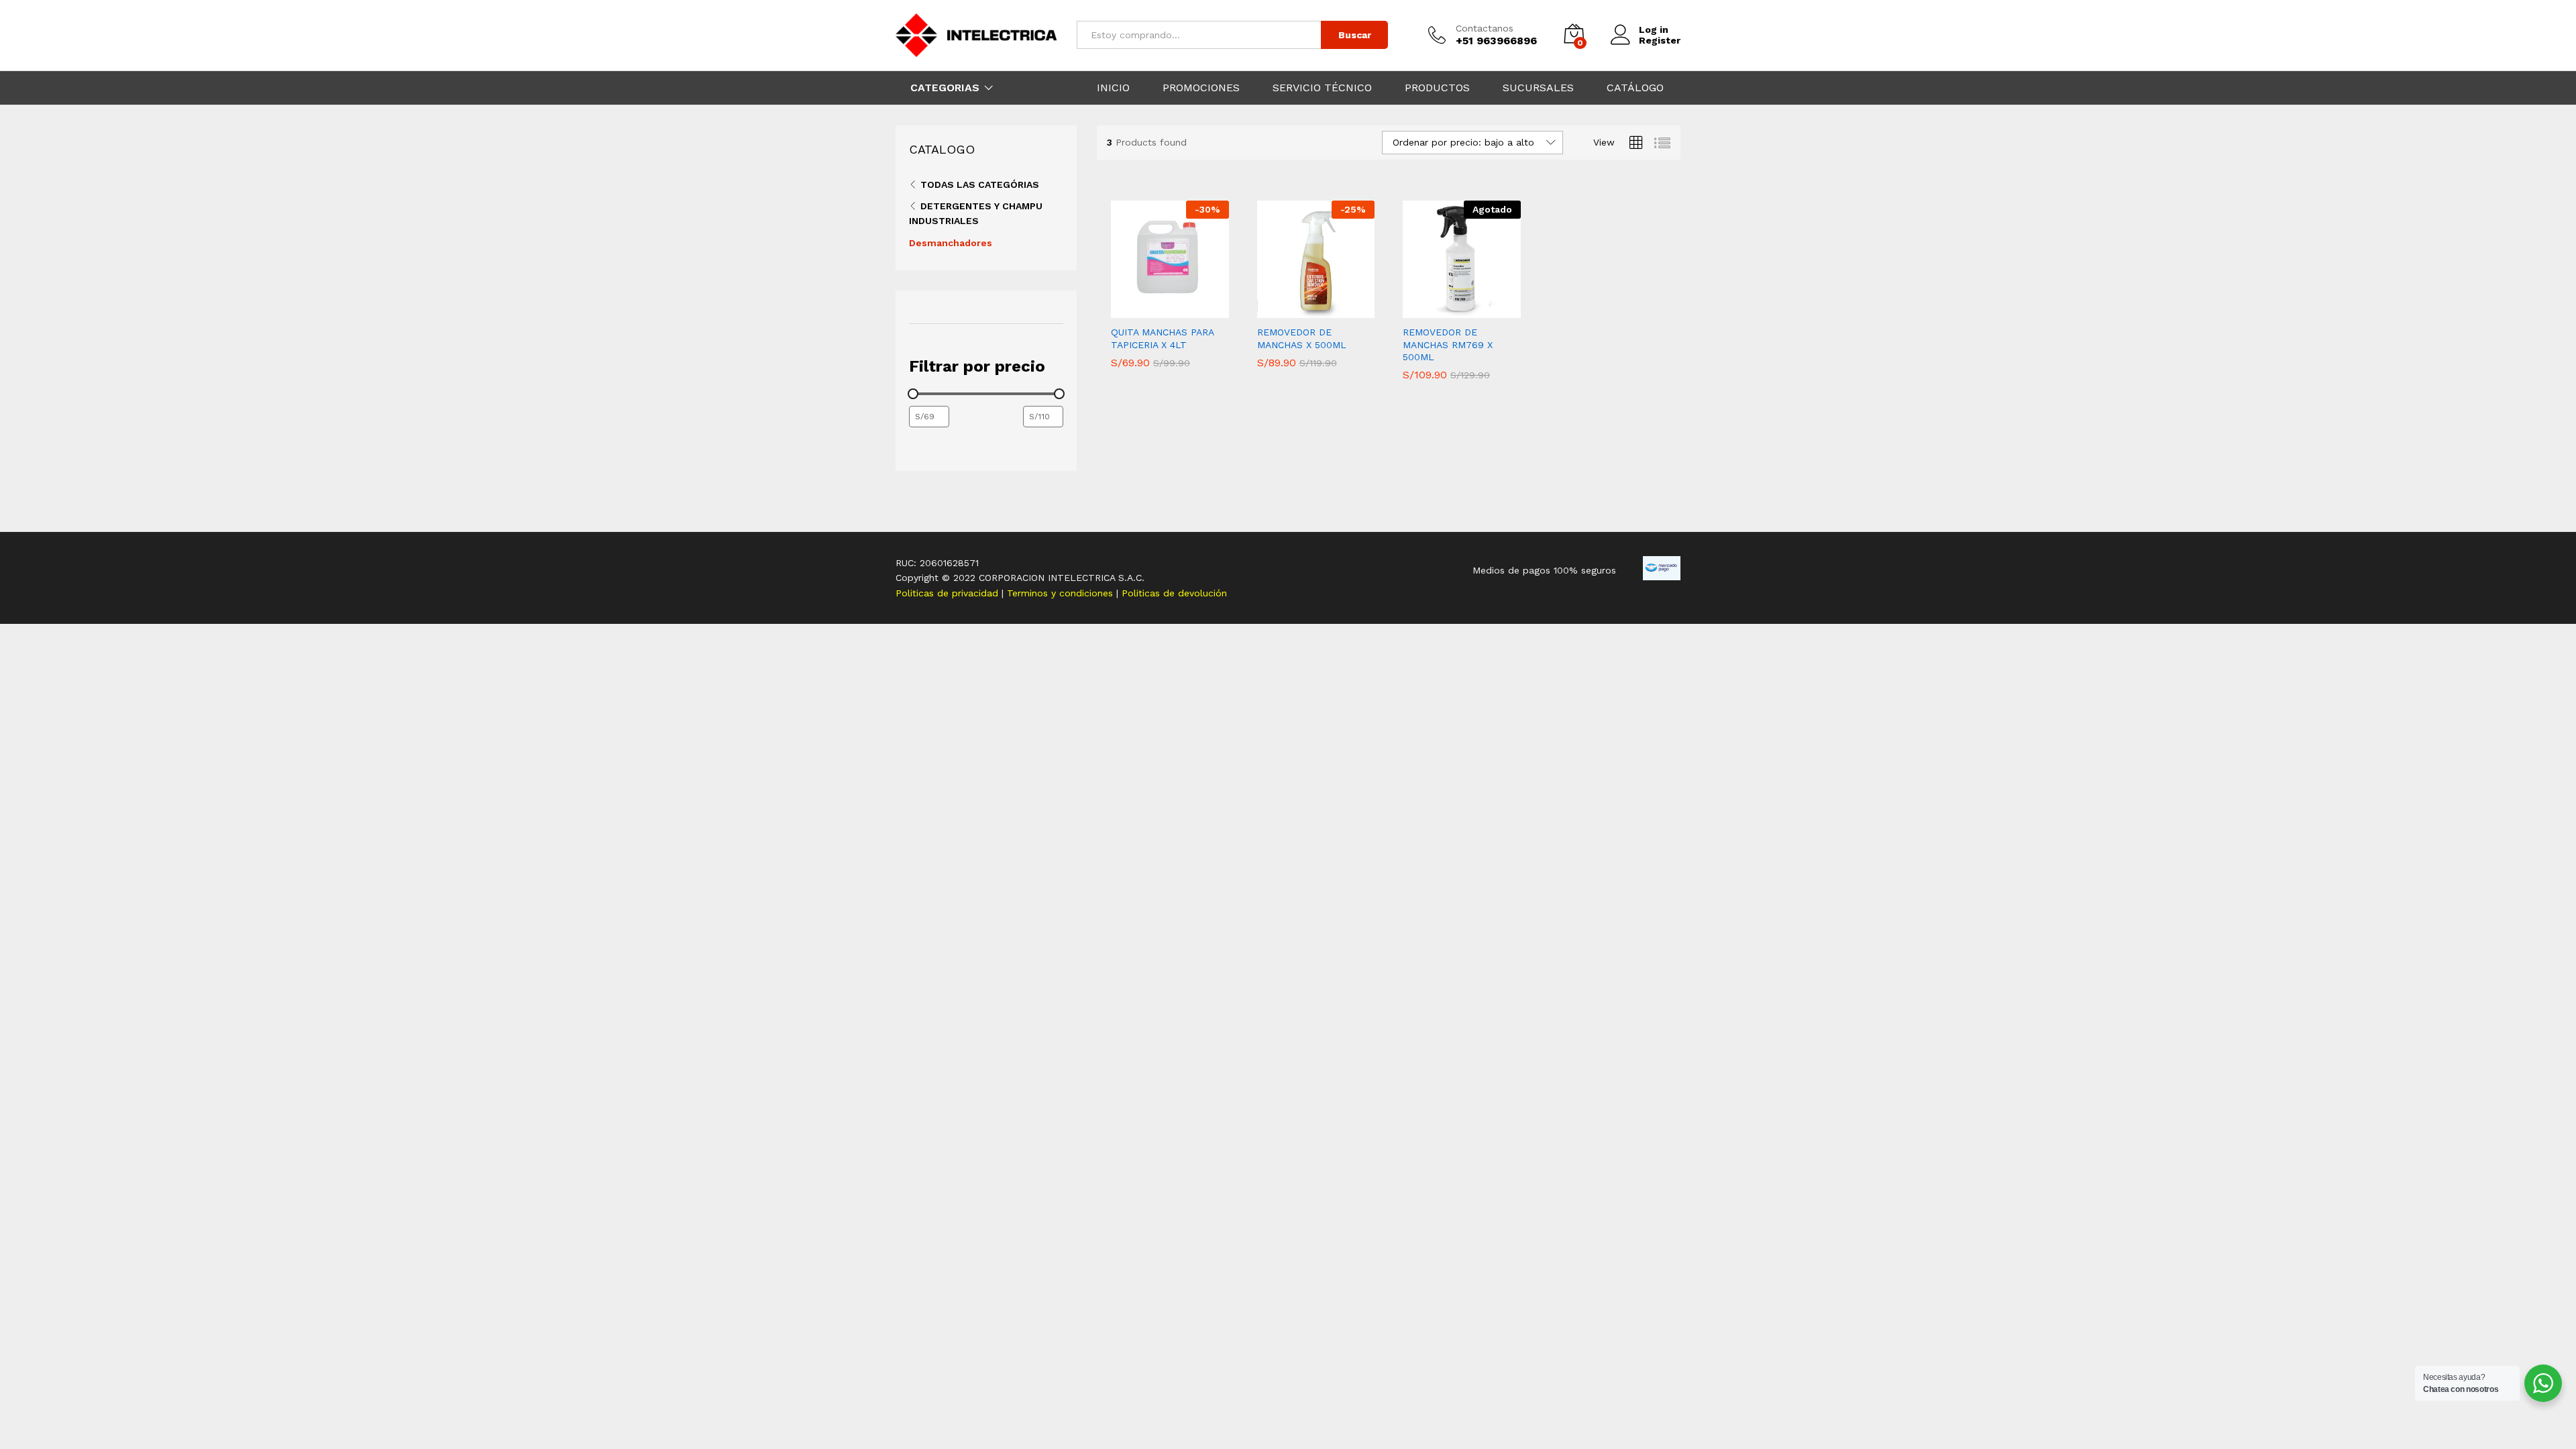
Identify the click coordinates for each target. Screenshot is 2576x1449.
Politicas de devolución (1174, 593)
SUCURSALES (1538, 88)
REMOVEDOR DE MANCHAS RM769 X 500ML (1448, 344)
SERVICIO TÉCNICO (1322, 88)
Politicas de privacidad (949, 593)
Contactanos (1485, 28)
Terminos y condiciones (1062, 593)
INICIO (1113, 88)
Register (1660, 40)
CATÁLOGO (1635, 88)
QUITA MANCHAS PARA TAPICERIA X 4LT (1162, 338)
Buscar (1355, 35)
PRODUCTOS (1437, 88)
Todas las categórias (980, 184)
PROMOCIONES (1201, 88)
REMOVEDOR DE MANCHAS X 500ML (1302, 338)
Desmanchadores (951, 243)
